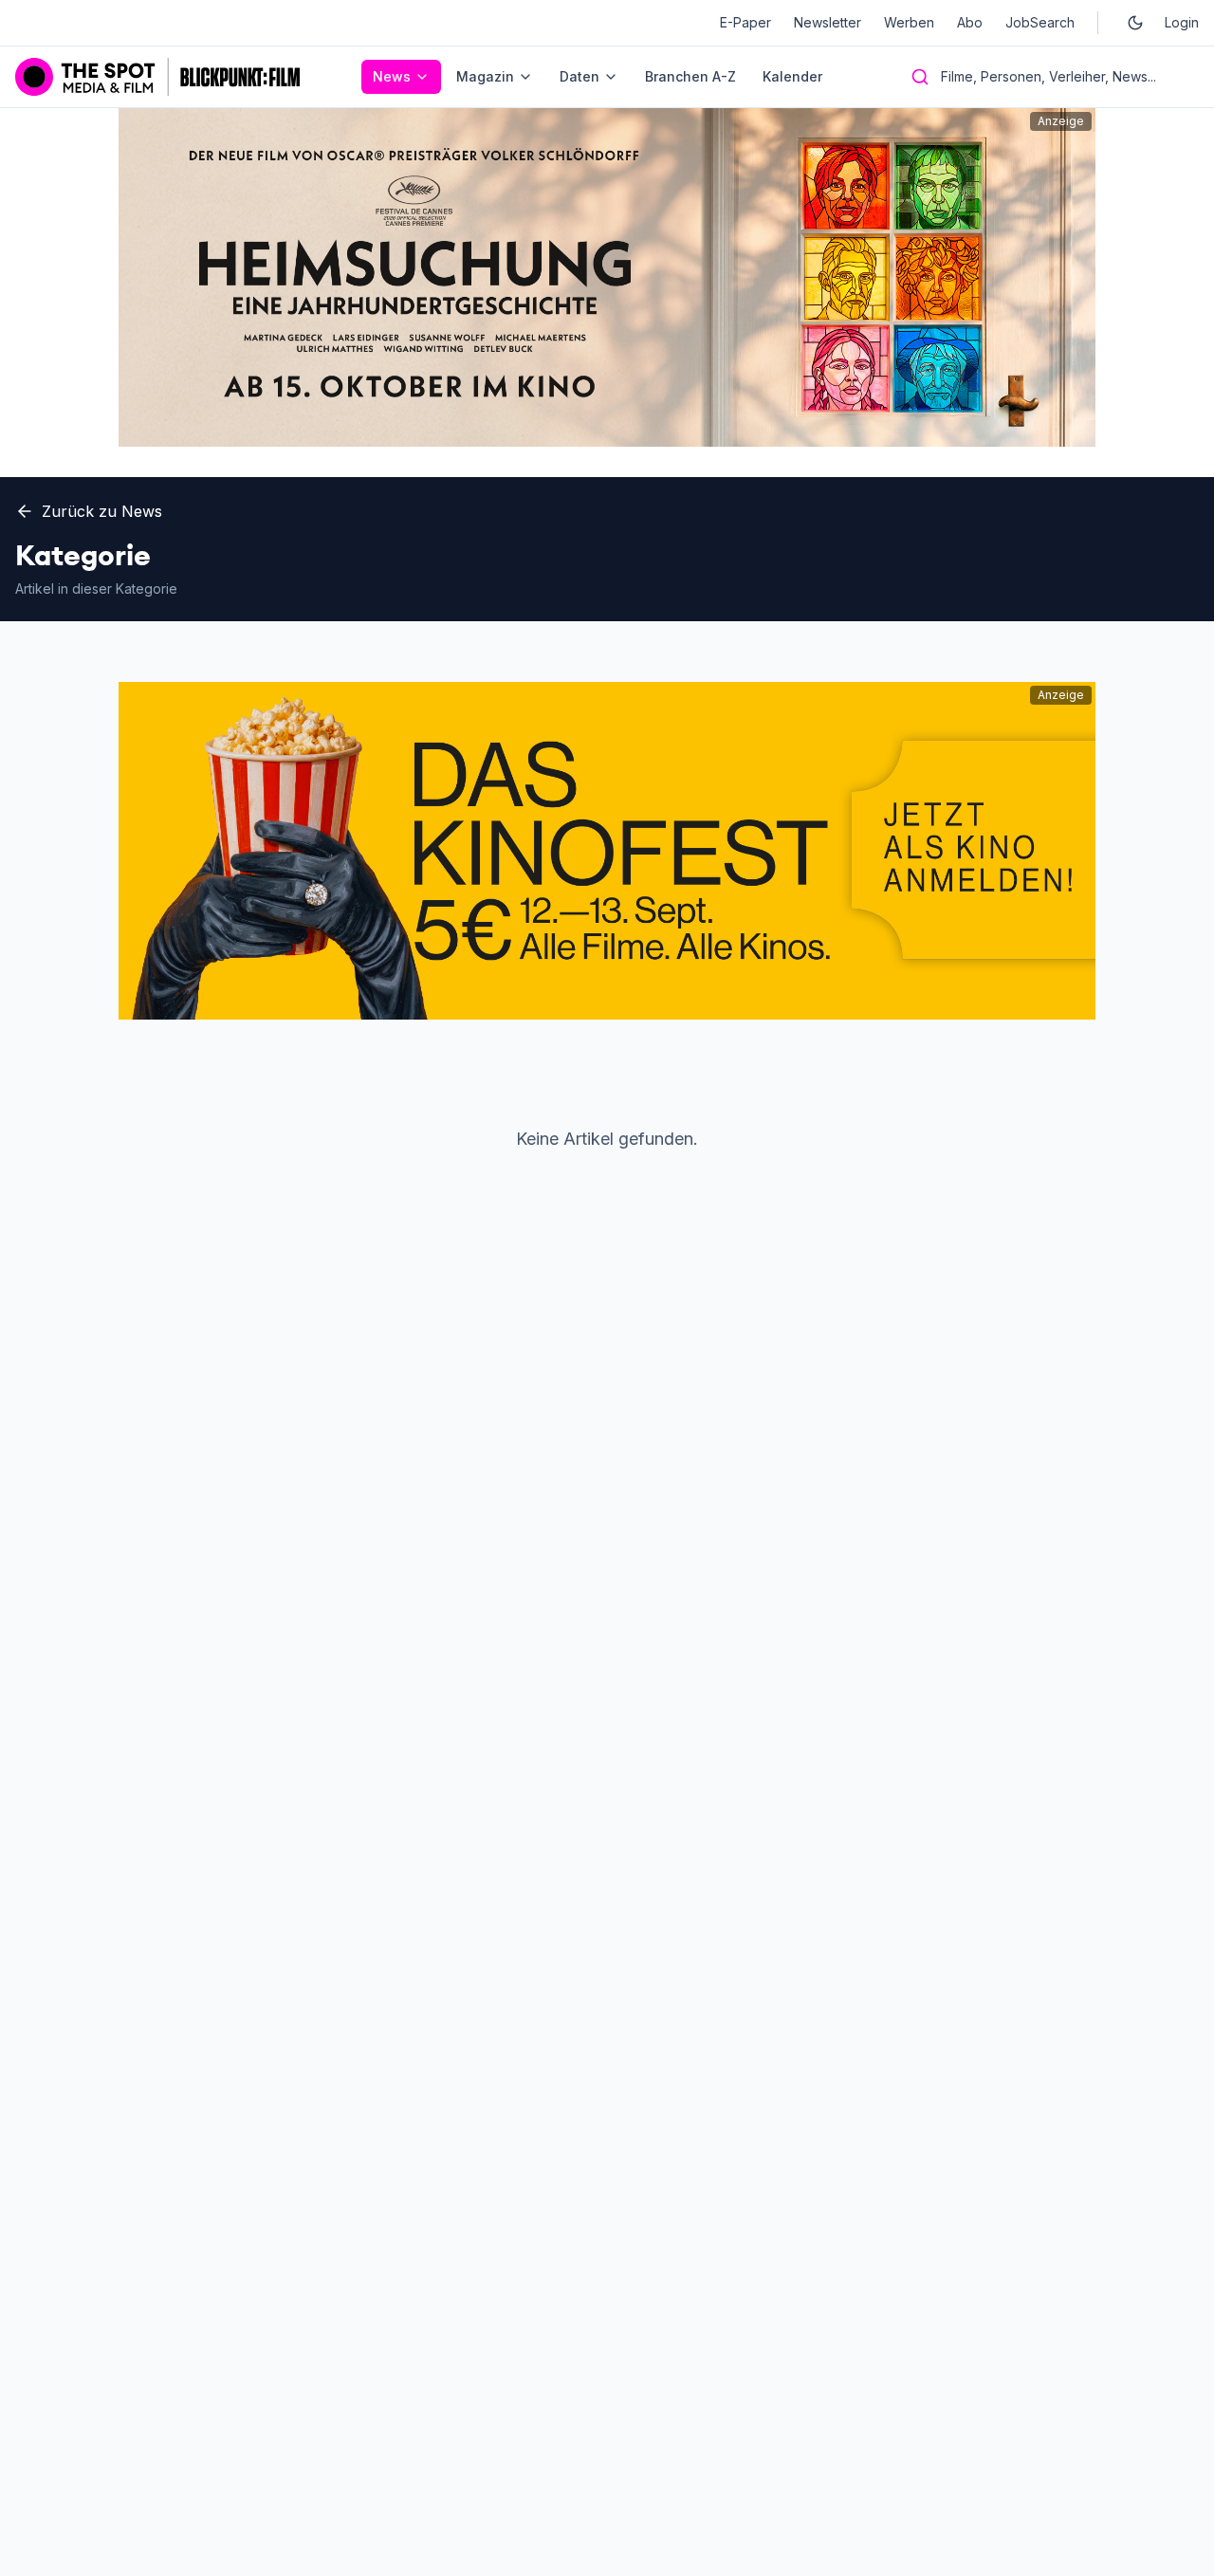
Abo (970, 22)
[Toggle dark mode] (1135, 23)
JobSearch (1040, 22)
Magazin (485, 76)
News (392, 76)
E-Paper (745, 22)
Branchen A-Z (690, 76)
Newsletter (828, 22)
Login (1182, 22)
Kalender (792, 76)
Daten (579, 76)
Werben (909, 22)
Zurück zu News (102, 511)
